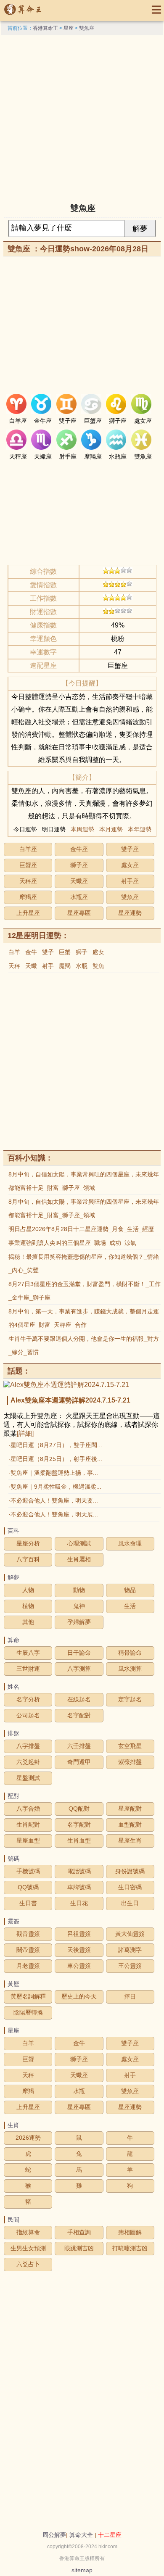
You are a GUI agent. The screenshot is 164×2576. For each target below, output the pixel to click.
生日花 (79, 1903)
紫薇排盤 (130, 1762)
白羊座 (28, 849)
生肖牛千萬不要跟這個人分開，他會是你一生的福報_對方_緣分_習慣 (84, 1345)
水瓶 (82, 966)
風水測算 (130, 1669)
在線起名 (79, 1699)
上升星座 (28, 913)
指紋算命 (28, 2232)
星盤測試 (28, 1778)
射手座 (130, 881)
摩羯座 (28, 897)
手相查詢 (79, 2232)
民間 (13, 2220)
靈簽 (13, 1921)
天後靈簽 (79, 1950)
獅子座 (79, 865)
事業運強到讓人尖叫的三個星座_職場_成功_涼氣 (72, 1243)
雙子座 (130, 849)
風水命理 (130, 1543)
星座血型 (28, 1840)
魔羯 (65, 966)
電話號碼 (79, 1871)
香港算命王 (45, 28)
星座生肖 (130, 1840)
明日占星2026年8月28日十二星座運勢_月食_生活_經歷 (81, 1229)
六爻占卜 (28, 2264)
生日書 (28, 1903)
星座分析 (28, 1543)
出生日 (130, 1903)
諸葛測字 (130, 1950)
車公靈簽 (79, 1966)
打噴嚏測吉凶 (130, 2248)
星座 (69, 28)
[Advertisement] (82, 117)
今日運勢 (25, 829)
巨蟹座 (28, 865)
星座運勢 (130, 913)
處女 (98, 952)
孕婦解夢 (79, 1622)
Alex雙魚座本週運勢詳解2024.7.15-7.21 (70, 1400)
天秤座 (28, 881)
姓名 (13, 1687)
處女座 (130, 865)
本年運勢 (140, 829)
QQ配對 (79, 1809)
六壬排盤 (79, 1746)
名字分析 (28, 1699)
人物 (28, 1590)
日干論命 (79, 1653)
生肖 (13, 2125)
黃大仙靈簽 (130, 1934)
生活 (130, 1606)
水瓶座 (79, 897)
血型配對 (130, 1825)
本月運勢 (111, 829)
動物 (79, 1590)
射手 (48, 966)
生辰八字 (28, 1653)
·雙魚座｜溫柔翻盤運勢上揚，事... (53, 1473)
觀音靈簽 (28, 1934)
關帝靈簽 (28, 1950)
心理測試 (79, 1543)
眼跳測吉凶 (79, 2248)
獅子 (82, 952)
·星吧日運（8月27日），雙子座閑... (55, 1445)
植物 (28, 1606)
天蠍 (31, 966)
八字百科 (28, 1559)
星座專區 (79, 913)
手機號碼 (28, 1871)
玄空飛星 (130, 1746)
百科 (13, 1531)
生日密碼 (130, 1887)
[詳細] (25, 1433)
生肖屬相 (79, 1559)
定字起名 (130, 1699)
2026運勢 (28, 2138)
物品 (130, 1590)
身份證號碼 (130, 1871)
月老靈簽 (28, 1966)
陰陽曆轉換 (28, 2012)
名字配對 (79, 1715)
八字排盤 (28, 1746)
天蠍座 (79, 881)
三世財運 (28, 1669)
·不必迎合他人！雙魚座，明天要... (53, 1500)
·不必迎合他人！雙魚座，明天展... (53, 1514)
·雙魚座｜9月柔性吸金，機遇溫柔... (55, 1487)
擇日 (130, 1996)
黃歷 (13, 1984)
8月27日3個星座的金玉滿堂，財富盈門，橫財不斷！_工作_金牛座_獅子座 (85, 1291)
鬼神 (79, 1606)
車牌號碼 (79, 1887)
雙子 (48, 952)
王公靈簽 (130, 1966)
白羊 (14, 952)
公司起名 (28, 1715)
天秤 (14, 966)
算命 (13, 1640)
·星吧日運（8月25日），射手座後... (55, 1459)
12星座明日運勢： (38, 936)
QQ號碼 (28, 1887)
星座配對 (130, 1809)
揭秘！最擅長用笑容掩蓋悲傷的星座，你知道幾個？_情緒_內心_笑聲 (84, 1263)
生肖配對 (28, 1825)
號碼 (13, 1859)
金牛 (31, 952)
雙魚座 (87, 28)
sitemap (82, 2570)
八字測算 (79, 1669)
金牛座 (79, 849)
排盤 (13, 1733)
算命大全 (81, 2535)
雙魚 (98, 966)
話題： (19, 1371)
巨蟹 (65, 952)
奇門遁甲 (79, 1762)
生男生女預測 (28, 2248)
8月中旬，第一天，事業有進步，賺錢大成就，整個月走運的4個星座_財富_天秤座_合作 (84, 1318)
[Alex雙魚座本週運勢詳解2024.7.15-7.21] (66, 1385)
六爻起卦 (28, 1762)
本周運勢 (82, 829)
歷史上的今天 (79, 1996)
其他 (28, 1622)
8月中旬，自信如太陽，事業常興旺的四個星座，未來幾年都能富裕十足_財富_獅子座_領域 (84, 1181)
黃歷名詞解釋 (28, 1996)
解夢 (13, 1577)
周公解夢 (54, 2535)
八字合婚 (28, 1809)
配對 (13, 1796)
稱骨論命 (130, 1653)
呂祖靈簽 (79, 1934)
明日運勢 (54, 829)
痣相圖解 (130, 2232)
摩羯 (28, 2091)
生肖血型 (79, 1840)
